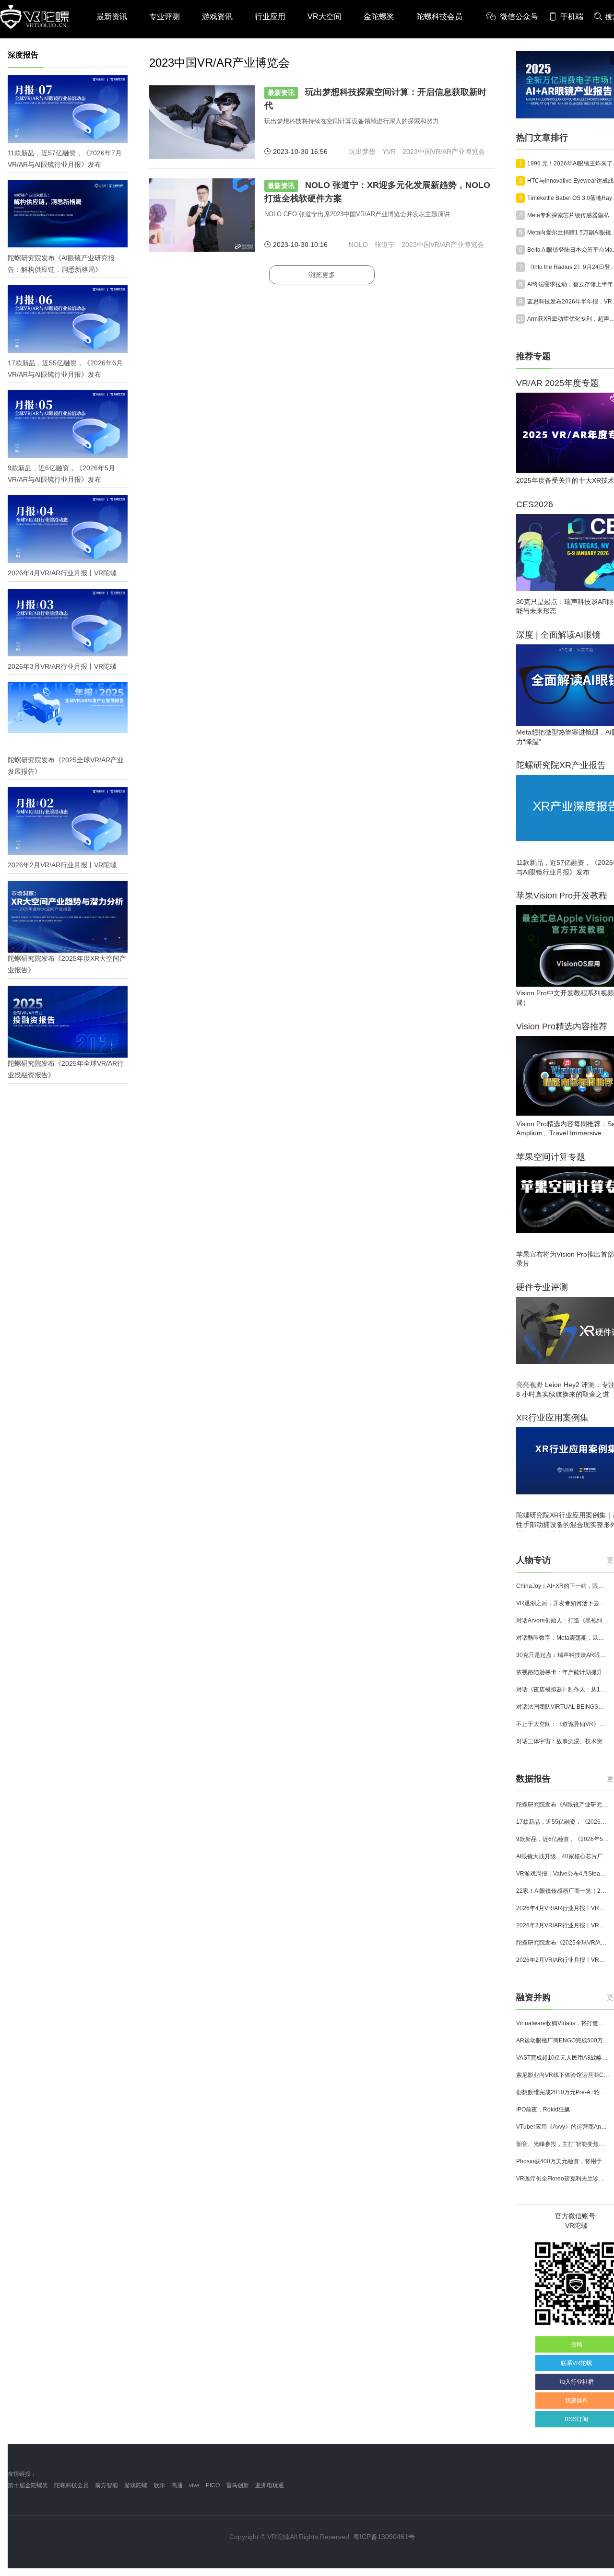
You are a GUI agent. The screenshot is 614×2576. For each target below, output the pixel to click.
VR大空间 (325, 17)
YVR (389, 152)
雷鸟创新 (237, 2485)
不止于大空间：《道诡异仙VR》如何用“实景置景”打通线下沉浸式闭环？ (563, 1724)
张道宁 (385, 245)
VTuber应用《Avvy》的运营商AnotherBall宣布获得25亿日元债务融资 (563, 2127)
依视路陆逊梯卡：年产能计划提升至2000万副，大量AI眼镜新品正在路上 (563, 1672)
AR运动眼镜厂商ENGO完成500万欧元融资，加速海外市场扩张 (563, 2040)
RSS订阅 (576, 2419)
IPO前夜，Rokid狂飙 (543, 2110)
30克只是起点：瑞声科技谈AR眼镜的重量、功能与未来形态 (563, 1655)
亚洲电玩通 (270, 2485)
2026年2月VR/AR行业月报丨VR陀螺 (563, 1960)
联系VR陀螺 (576, 2363)
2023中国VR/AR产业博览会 (444, 152)
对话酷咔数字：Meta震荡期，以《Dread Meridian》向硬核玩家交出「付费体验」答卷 (563, 1638)
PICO (213, 2485)
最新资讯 (112, 17)
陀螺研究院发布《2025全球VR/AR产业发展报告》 (563, 1943)
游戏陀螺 (136, 2485)
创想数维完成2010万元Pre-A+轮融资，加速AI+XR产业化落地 (563, 2092)
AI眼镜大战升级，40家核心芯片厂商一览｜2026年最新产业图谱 (563, 1856)
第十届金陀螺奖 (28, 2485)
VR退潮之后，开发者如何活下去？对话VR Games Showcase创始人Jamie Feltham (563, 1603)
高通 (177, 2485)
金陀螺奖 (379, 17)
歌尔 (159, 2485)
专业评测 (165, 17)
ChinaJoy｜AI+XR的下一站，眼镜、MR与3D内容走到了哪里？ (563, 1586)
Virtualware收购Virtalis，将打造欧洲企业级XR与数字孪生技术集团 (563, 2023)
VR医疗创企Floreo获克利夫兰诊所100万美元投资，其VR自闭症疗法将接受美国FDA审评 (563, 2179)
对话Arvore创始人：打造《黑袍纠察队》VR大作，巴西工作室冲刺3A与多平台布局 (563, 1620)
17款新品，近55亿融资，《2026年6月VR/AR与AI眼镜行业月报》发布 (563, 1822)
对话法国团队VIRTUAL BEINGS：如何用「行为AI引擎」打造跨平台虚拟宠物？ (563, 1707)
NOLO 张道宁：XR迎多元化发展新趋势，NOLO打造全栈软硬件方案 (377, 192)
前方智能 (106, 2485)
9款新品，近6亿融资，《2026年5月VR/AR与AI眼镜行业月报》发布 (563, 1839)
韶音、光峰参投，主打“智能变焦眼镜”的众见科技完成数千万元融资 (563, 2144)
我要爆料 (577, 2401)
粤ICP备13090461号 (384, 2537)
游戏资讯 (217, 17)
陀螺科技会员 (439, 17)
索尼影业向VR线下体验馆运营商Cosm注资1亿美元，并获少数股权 (563, 2075)
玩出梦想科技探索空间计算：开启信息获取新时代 (375, 99)
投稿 (577, 2344)
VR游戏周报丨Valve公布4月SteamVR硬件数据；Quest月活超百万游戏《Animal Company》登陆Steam (563, 1874)
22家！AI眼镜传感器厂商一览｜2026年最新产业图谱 (563, 1891)
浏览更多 (322, 275)
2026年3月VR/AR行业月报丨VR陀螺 (563, 1925)
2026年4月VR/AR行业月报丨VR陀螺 (563, 1908)
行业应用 (270, 17)
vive (194, 2485)
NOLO (358, 245)
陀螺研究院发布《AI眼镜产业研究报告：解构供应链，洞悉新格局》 (563, 1805)
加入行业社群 (577, 2382)
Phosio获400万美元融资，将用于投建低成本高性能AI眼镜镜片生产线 (563, 2161)
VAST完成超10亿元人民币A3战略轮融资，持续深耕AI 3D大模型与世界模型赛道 (563, 2058)
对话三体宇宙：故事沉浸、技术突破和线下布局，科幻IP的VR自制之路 (563, 1741)
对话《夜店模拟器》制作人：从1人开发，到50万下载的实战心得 (563, 1690)
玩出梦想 (362, 152)
